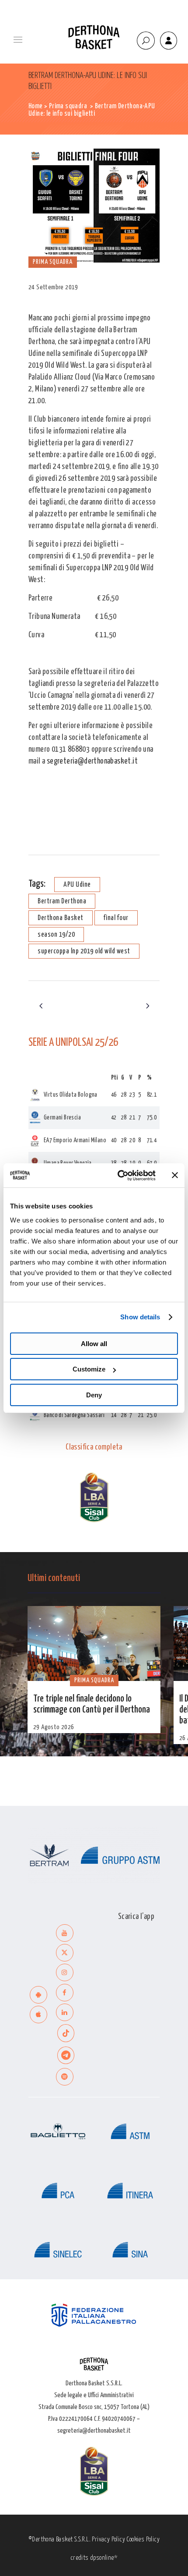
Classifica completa (94, 1447)
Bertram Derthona (62, 901)
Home (36, 106)
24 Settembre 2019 (53, 287)
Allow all (94, 1344)
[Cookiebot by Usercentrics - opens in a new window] (118, 1176)
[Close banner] (175, 1175)
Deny (94, 1395)
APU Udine (77, 885)
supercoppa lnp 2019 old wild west (84, 951)
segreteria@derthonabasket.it (92, 761)
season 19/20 (56, 935)
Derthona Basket (61, 918)
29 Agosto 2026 (54, 1727)
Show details (140, 1317)
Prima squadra (68, 106)
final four (116, 918)
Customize (89, 1369)
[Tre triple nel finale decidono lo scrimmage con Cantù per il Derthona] (94, 1643)
